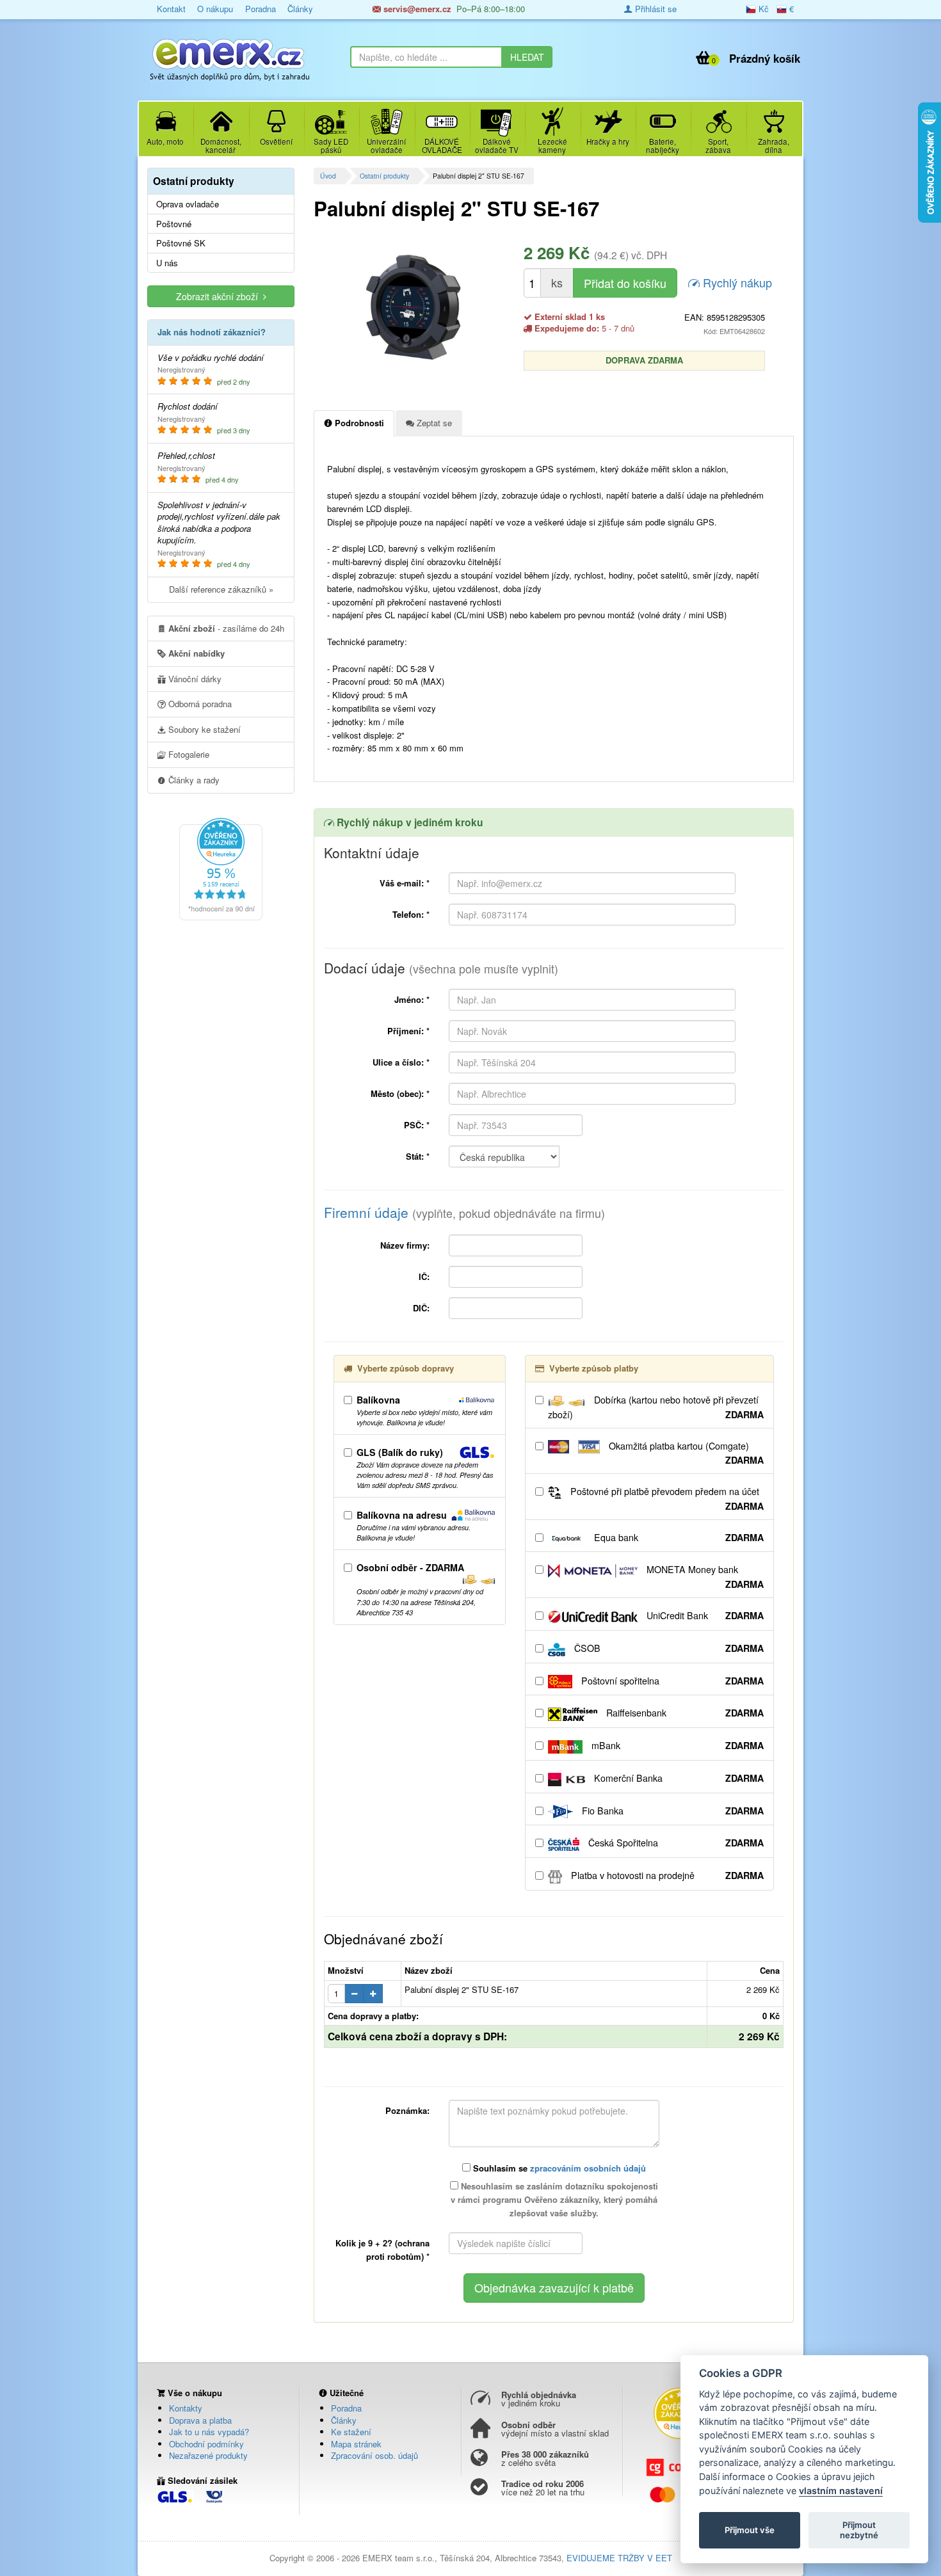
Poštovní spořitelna (671, 1681)
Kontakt (171, 9)
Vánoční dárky (194, 679)
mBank (676, 1745)
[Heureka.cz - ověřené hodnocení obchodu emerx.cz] (221, 868)
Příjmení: (408, 1031)
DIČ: (421, 1308)
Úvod (328, 176)
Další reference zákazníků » (221, 589)
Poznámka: (407, 2110)
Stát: (418, 1156)
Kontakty (186, 2408)
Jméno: (412, 999)
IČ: (424, 1276)
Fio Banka (672, 1811)
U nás (167, 263)
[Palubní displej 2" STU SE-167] (414, 307)
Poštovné (174, 224)
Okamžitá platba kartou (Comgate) (685, 1453)
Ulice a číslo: (401, 1062)
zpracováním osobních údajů (588, 2168)
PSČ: (417, 1125)
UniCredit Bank (704, 1615)
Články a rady (193, 780)
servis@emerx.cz (416, 9)
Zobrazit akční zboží (220, 296)
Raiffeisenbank (684, 1713)
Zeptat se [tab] (433, 423)
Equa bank (678, 1537)
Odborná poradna (199, 704)
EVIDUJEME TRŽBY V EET (619, 2558)
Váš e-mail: (405, 883)
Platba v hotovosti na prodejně (666, 1875)
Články (300, 9)
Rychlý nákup (736, 282)
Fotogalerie (188, 754)
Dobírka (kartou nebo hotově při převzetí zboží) (656, 1407)
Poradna (261, 9)
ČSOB (668, 1648)
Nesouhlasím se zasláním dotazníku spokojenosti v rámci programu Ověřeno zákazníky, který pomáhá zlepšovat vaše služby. (554, 2199)
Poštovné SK (181, 243)
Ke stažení (351, 2432)
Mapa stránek (356, 2444)
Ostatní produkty (384, 176)
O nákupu (215, 9)
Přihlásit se (655, 9)
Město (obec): (400, 1093)
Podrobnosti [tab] (358, 423)
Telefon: (411, 914)
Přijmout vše (750, 2530)
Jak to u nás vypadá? (209, 2432)
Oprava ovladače (188, 204)
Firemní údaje (464, 1212)
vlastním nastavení (841, 2491)
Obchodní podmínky (206, 2444)
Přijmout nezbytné (859, 2530)
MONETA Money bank (704, 1577)
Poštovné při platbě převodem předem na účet (666, 1499)
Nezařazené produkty (208, 2455)
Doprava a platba (200, 2420)
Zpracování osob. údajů (374, 2455)
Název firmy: (405, 1245)
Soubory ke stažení (203, 729)
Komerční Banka (678, 1778)
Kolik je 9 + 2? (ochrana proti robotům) (382, 2250)
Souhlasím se (558, 2168)
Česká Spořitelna (675, 1843)
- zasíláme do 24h (226, 628)
